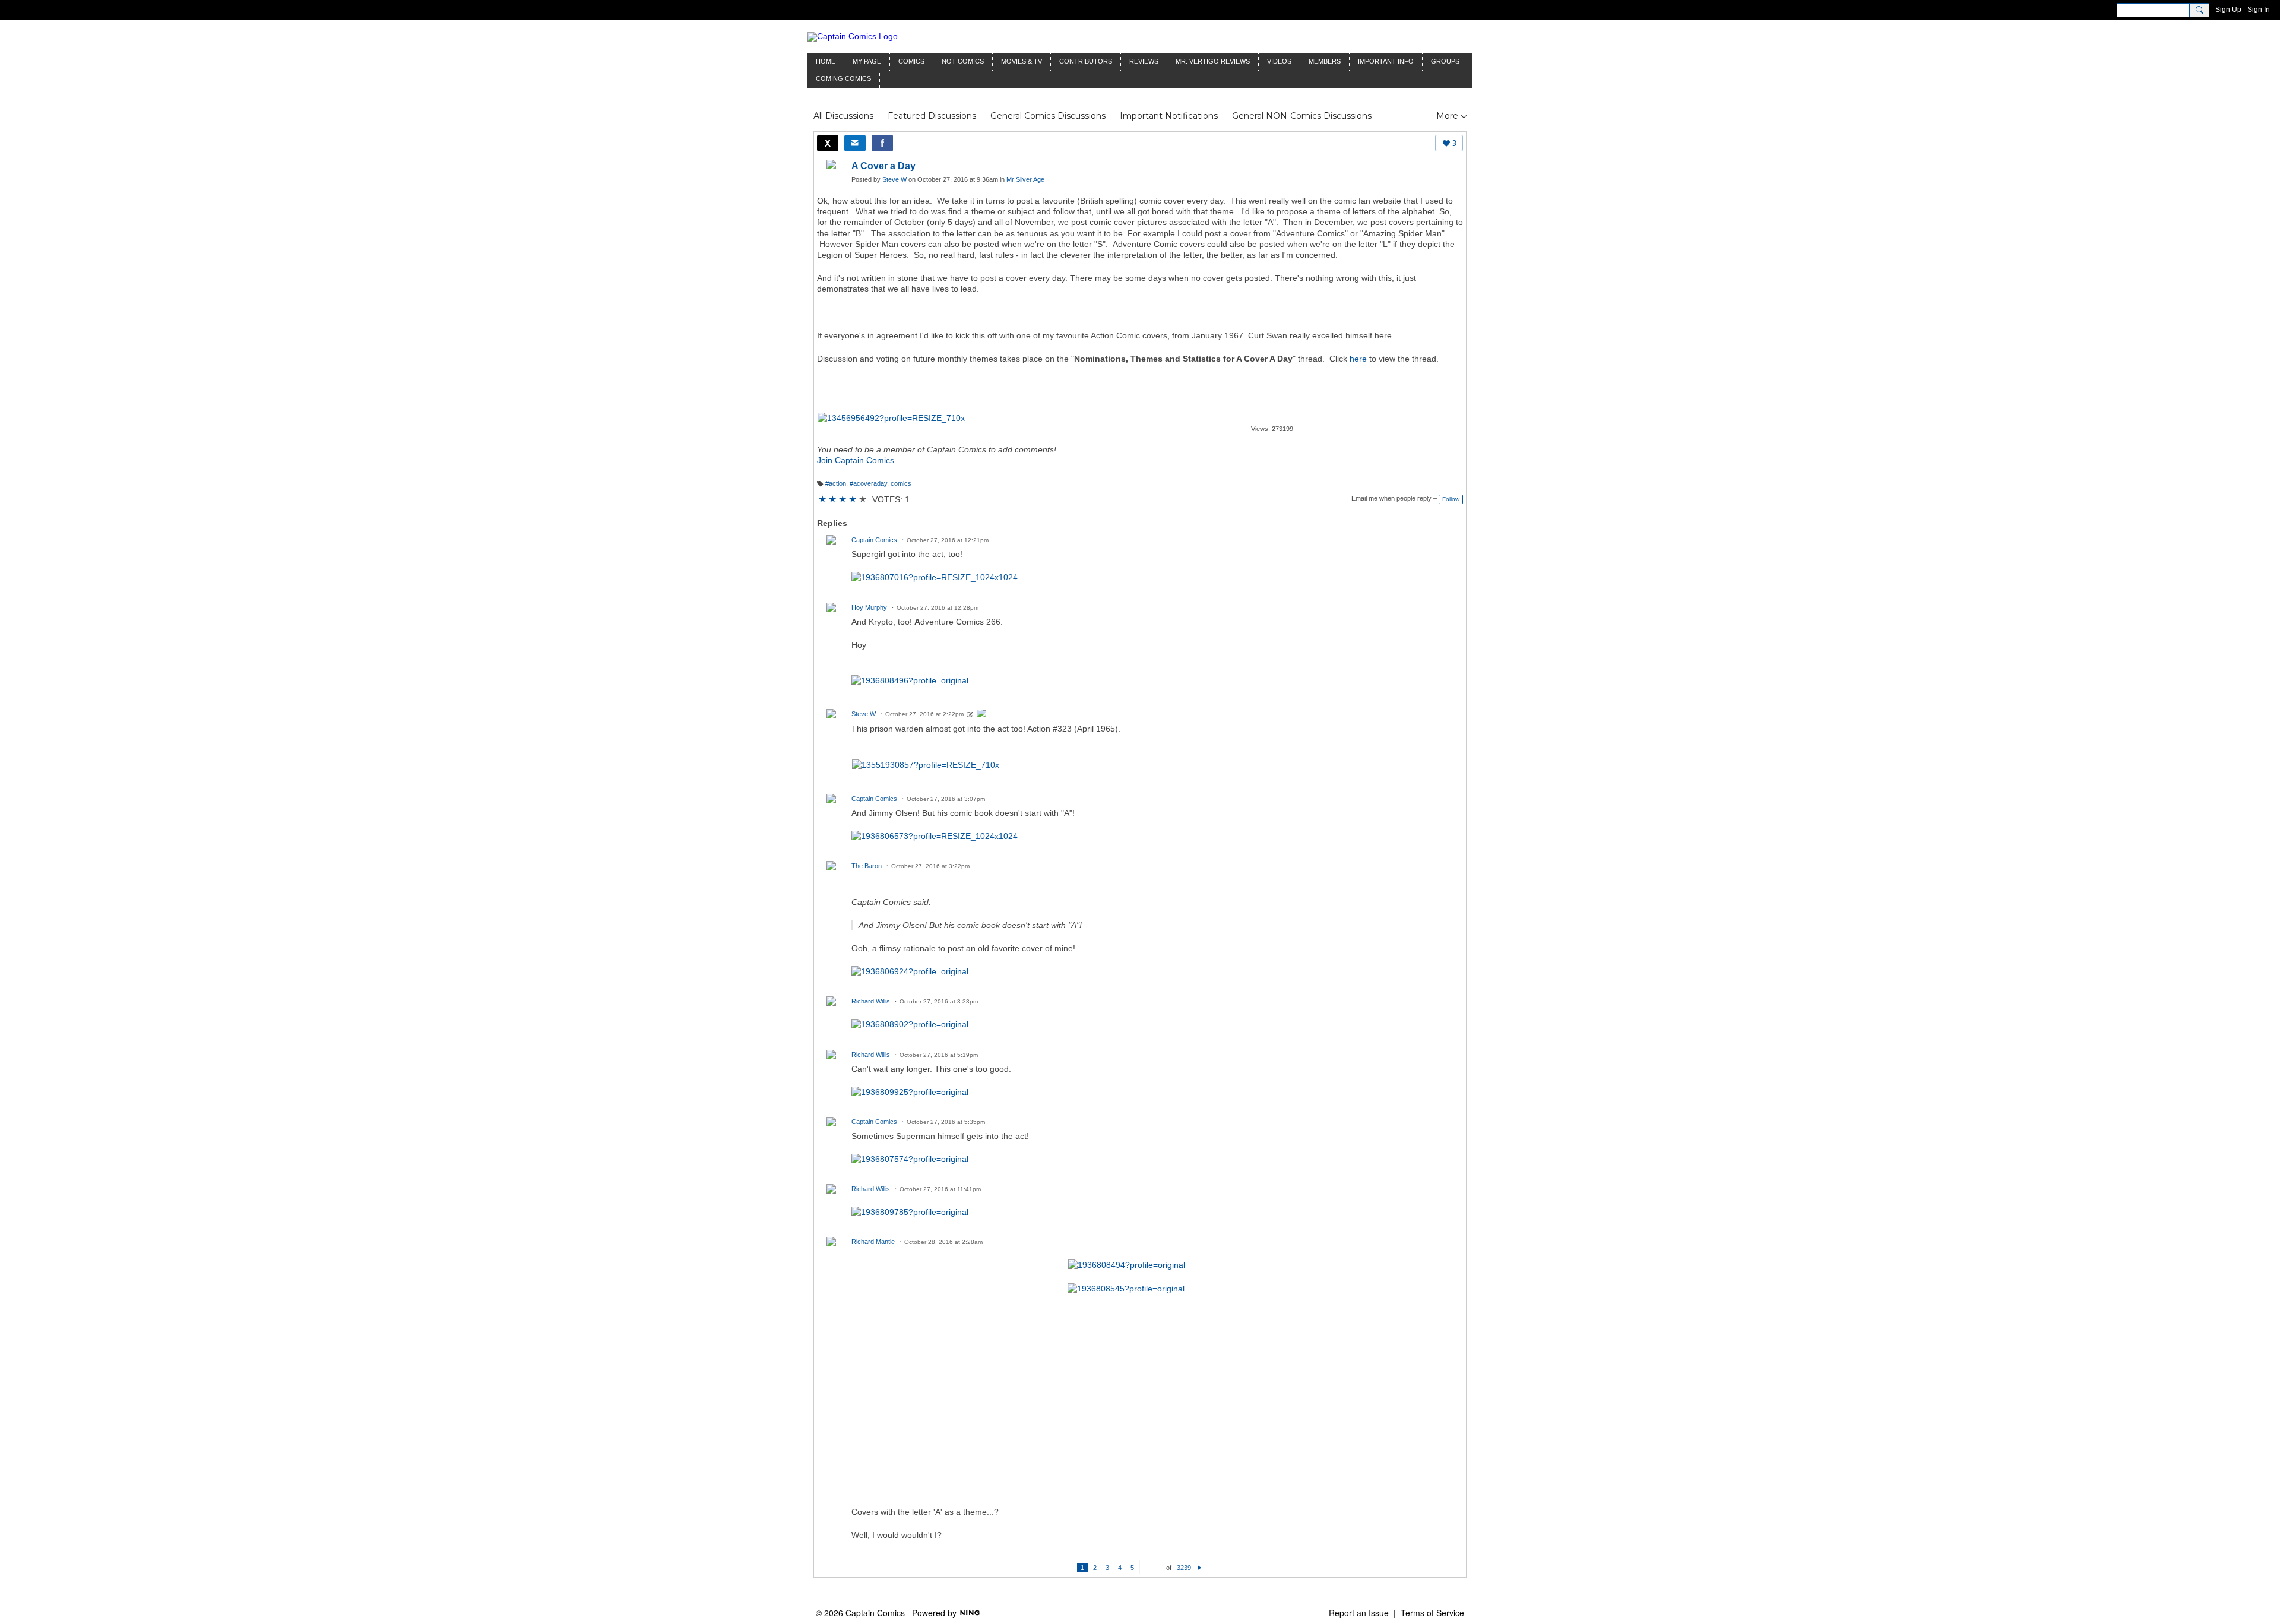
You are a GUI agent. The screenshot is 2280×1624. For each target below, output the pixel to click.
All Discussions (843, 116)
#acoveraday (868, 483)
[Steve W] (982, 715)
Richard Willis (871, 1001)
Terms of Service (1432, 1613)
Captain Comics (874, 540)
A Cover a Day (883, 166)
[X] (828, 143)
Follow (1451, 499)
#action (836, 483)
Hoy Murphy (869, 607)
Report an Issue (1359, 1613)
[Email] (855, 143)
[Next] (1200, 1568)
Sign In (2259, 10)
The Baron (867, 866)
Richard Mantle (873, 1242)
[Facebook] (882, 143)
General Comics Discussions (1048, 116)
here (1358, 359)
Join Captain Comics (856, 460)
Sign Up (2228, 10)
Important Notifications (1169, 116)
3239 (1184, 1568)
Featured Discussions (932, 116)
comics (901, 483)
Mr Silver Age (1025, 179)
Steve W (894, 179)
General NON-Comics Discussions (1302, 116)
